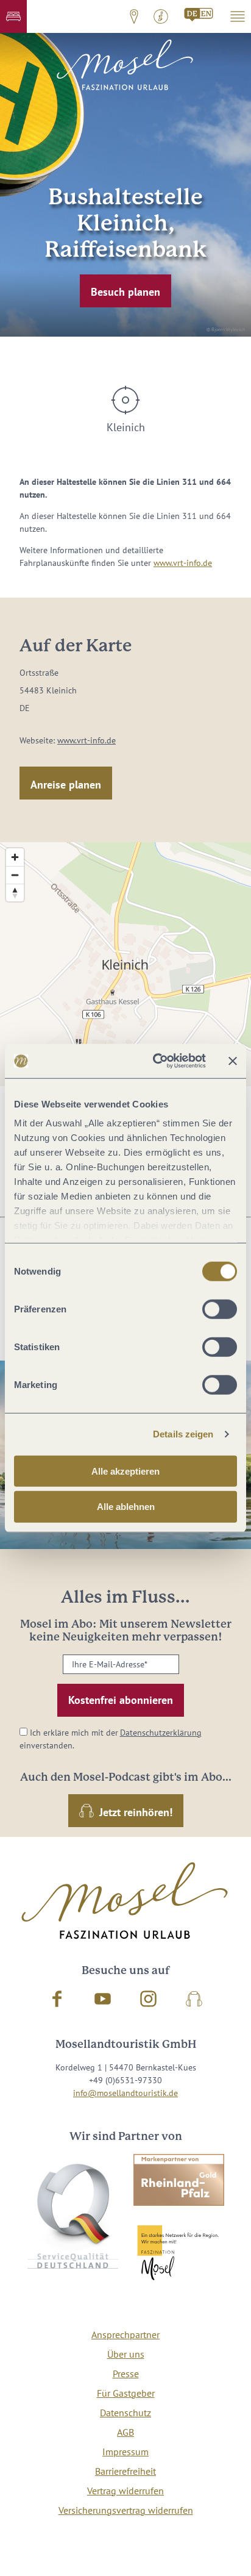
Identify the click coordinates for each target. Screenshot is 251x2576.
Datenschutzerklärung (161, 1733)
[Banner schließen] (233, 1061)
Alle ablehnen (126, 1507)
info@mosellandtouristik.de (125, 2093)
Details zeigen (183, 1434)
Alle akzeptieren (125, 1471)
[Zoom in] (15, 857)
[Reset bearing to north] (15, 893)
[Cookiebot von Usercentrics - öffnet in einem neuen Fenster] (155, 1061)
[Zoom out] (15, 875)
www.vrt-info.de (183, 563)
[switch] (220, 1309)
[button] (13, 16)
